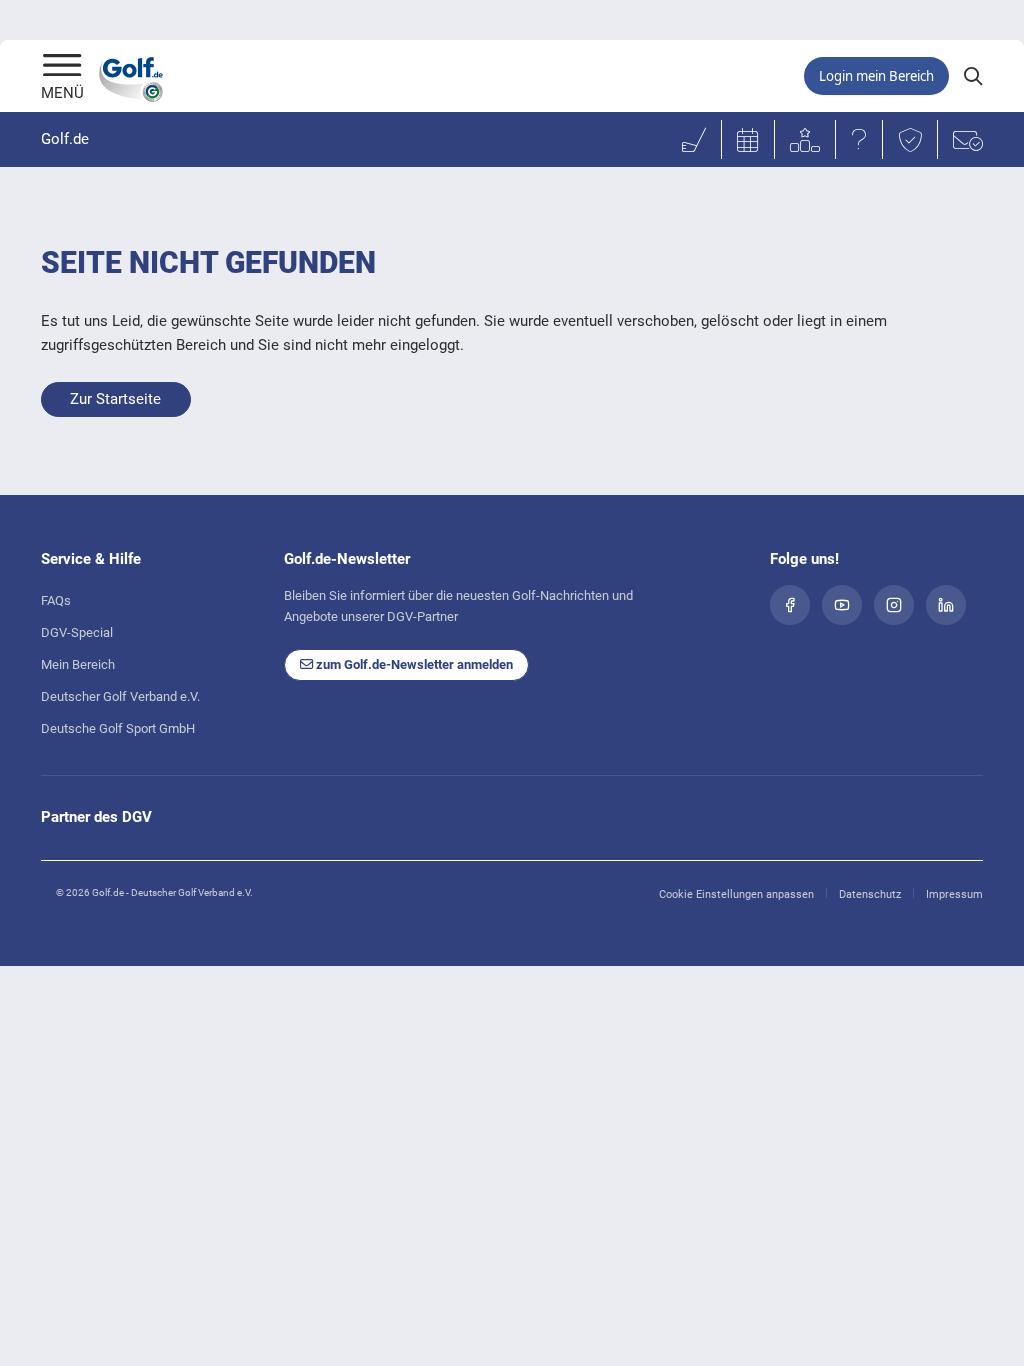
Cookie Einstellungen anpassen (736, 894)
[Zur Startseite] (62, 67)
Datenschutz (870, 894)
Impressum (954, 894)
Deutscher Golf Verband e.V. (120, 696)
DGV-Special (77, 632)
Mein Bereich (78, 664)
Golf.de (65, 139)
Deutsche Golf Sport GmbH (118, 728)
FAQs (56, 600)
